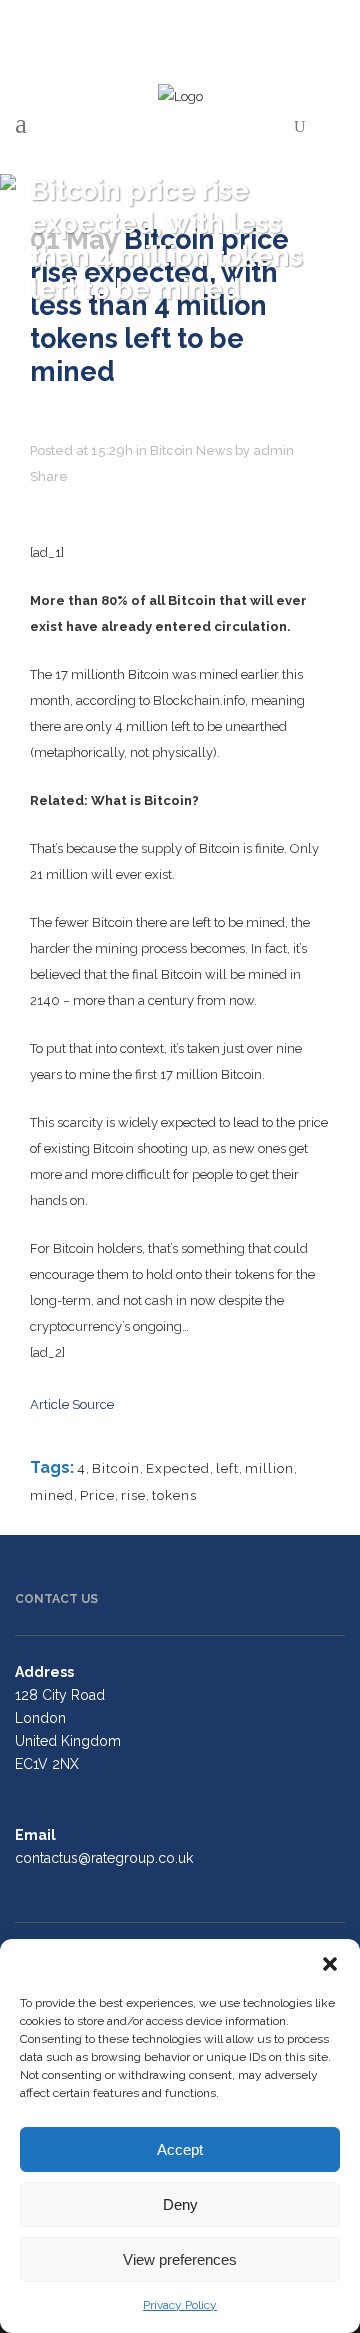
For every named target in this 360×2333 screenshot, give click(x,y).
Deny (180, 2204)
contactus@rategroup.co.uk (104, 1858)
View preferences (180, 2259)
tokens (174, 1495)
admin (273, 450)
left (227, 1468)
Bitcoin (116, 1468)
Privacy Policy (180, 2305)
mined (52, 1495)
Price (97, 1495)
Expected (178, 1468)
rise (133, 1495)
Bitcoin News (191, 450)
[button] (330, 1964)
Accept (180, 2149)
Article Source (72, 1404)
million (269, 1468)
